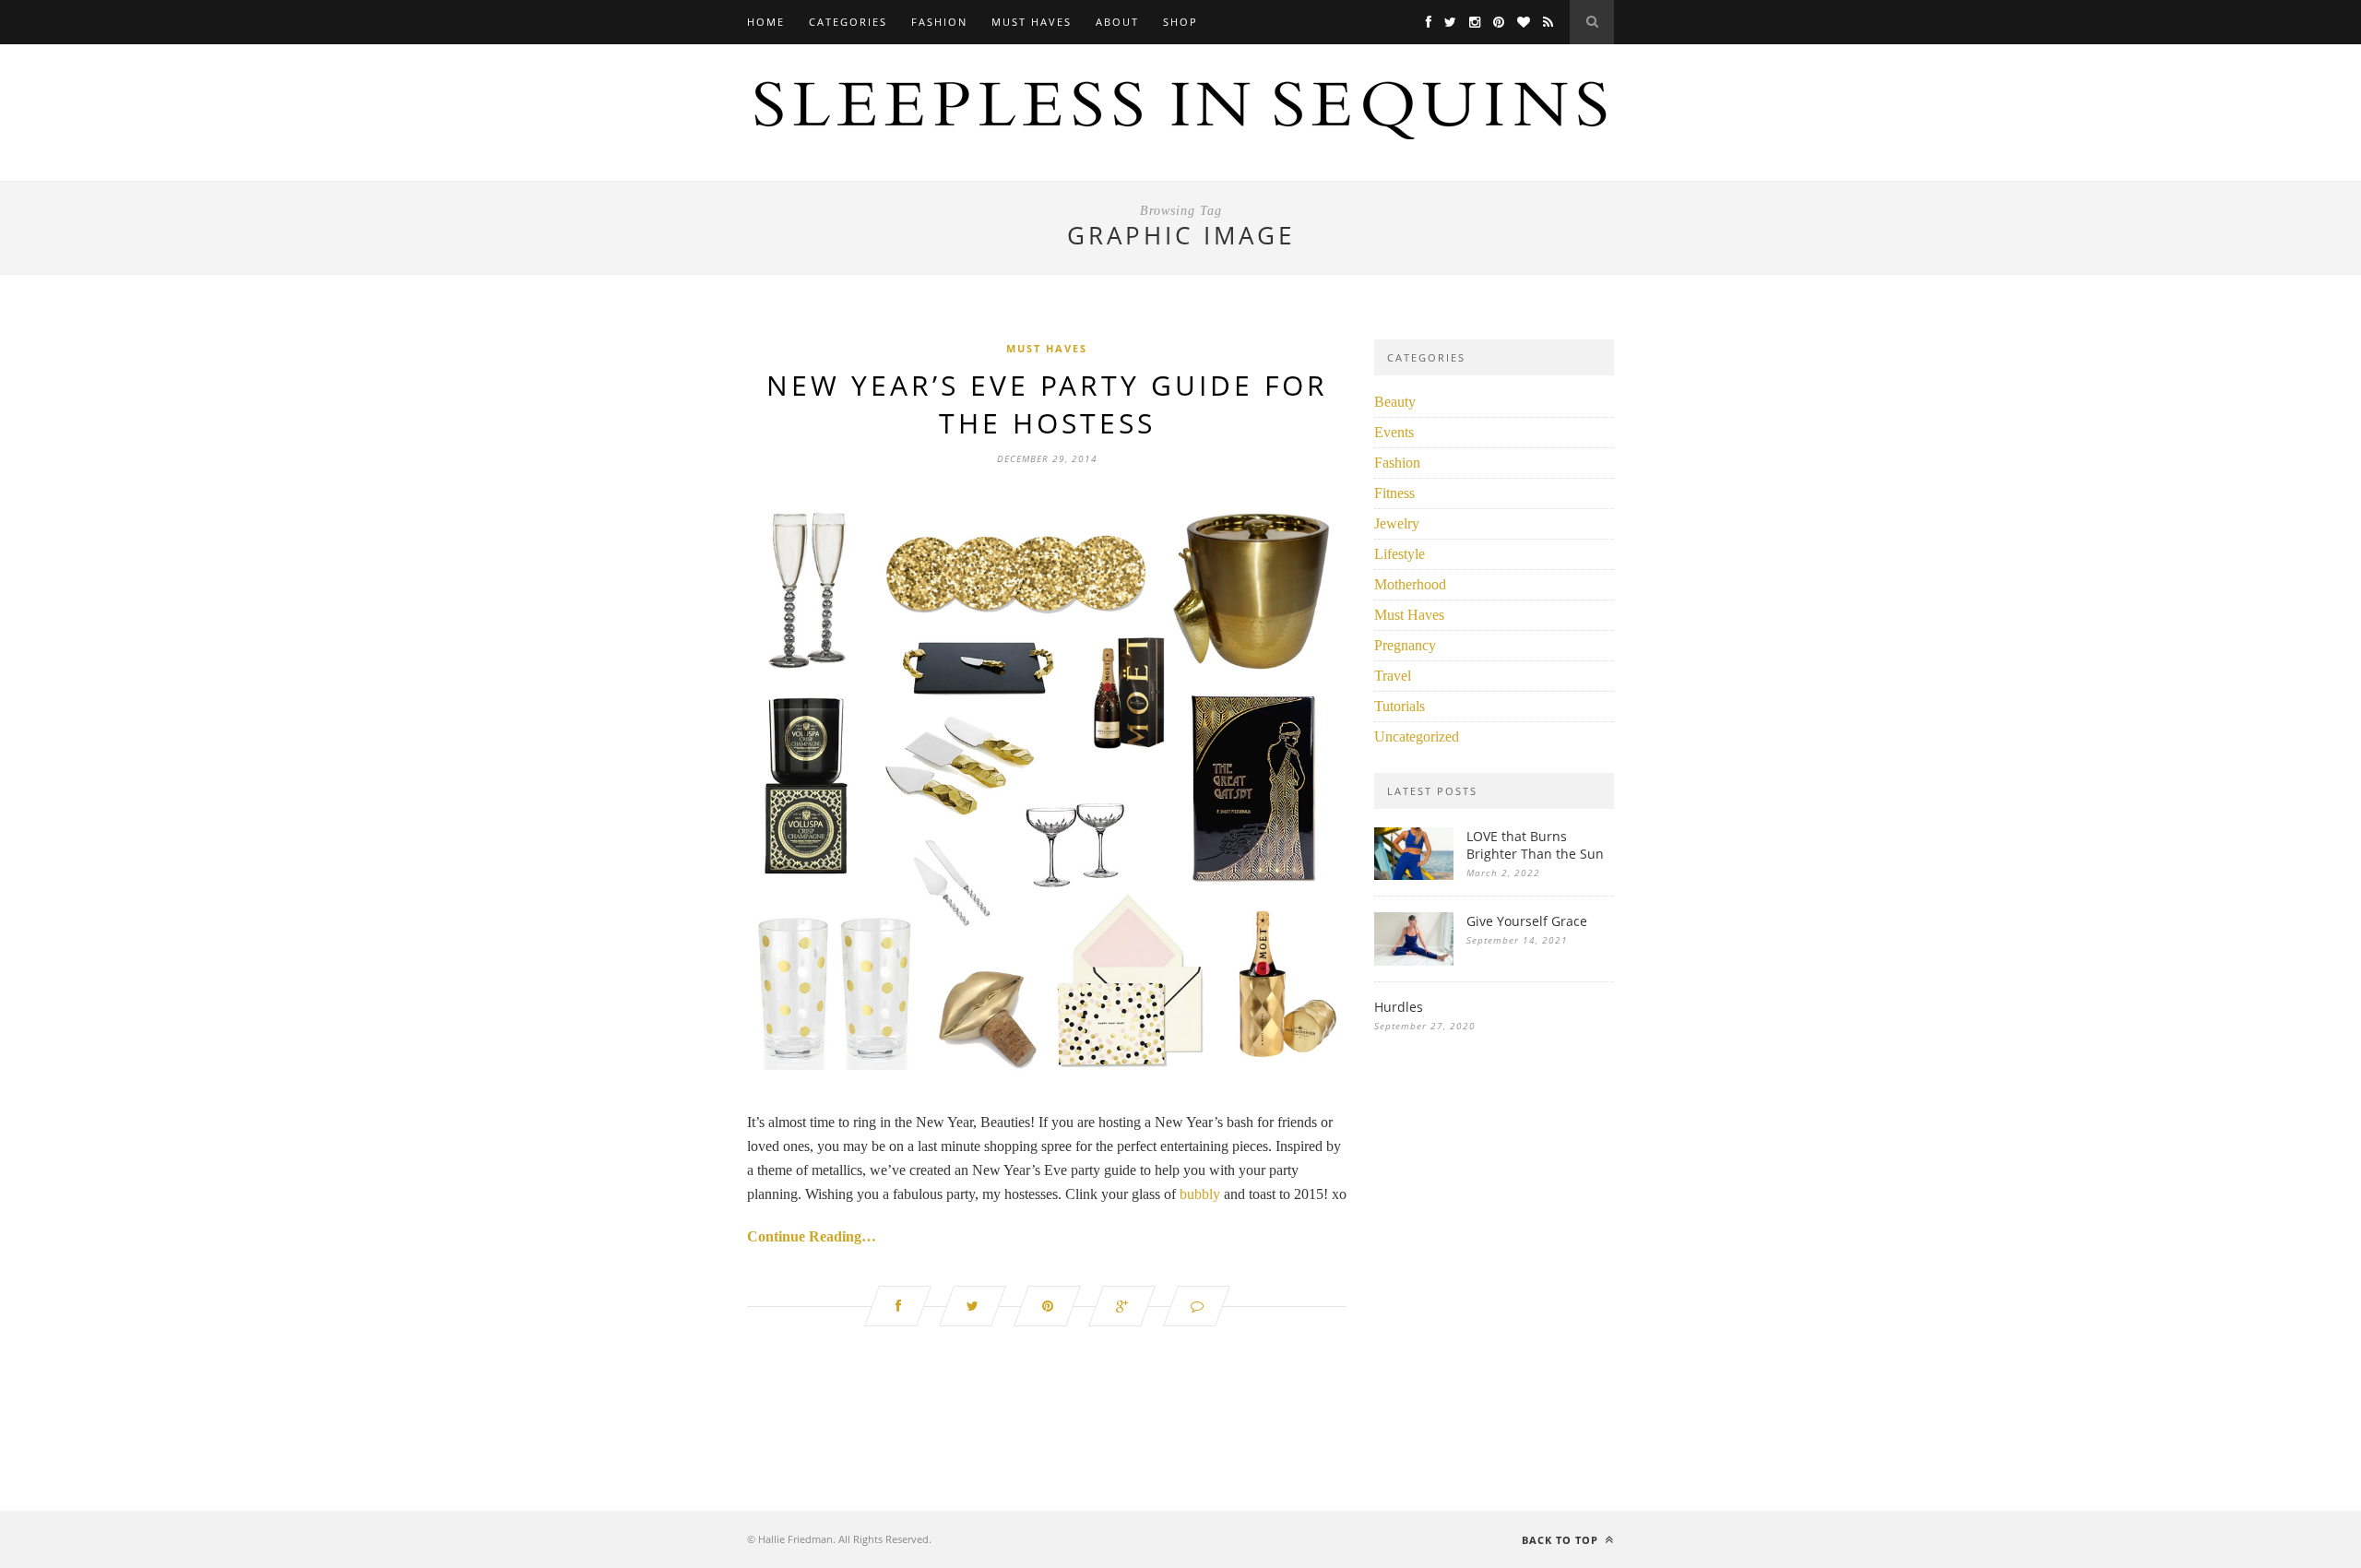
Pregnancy (1405, 645)
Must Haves (1032, 22)
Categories (848, 22)
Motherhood (1410, 584)
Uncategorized (1417, 736)
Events (1394, 432)
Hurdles (1399, 1007)
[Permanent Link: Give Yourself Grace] (1414, 961)
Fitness (1394, 493)
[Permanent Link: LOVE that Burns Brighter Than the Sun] (1414, 875)
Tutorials (1400, 706)
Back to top (1562, 1540)
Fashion (939, 22)
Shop (1180, 22)
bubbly (1200, 1194)
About (1117, 22)
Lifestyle (1400, 554)
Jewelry (1397, 523)
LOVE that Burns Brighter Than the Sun (1535, 845)
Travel (1393, 676)
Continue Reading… (812, 1236)
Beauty (1395, 402)
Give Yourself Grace (1527, 921)
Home (766, 22)
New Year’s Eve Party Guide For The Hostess (1047, 404)
